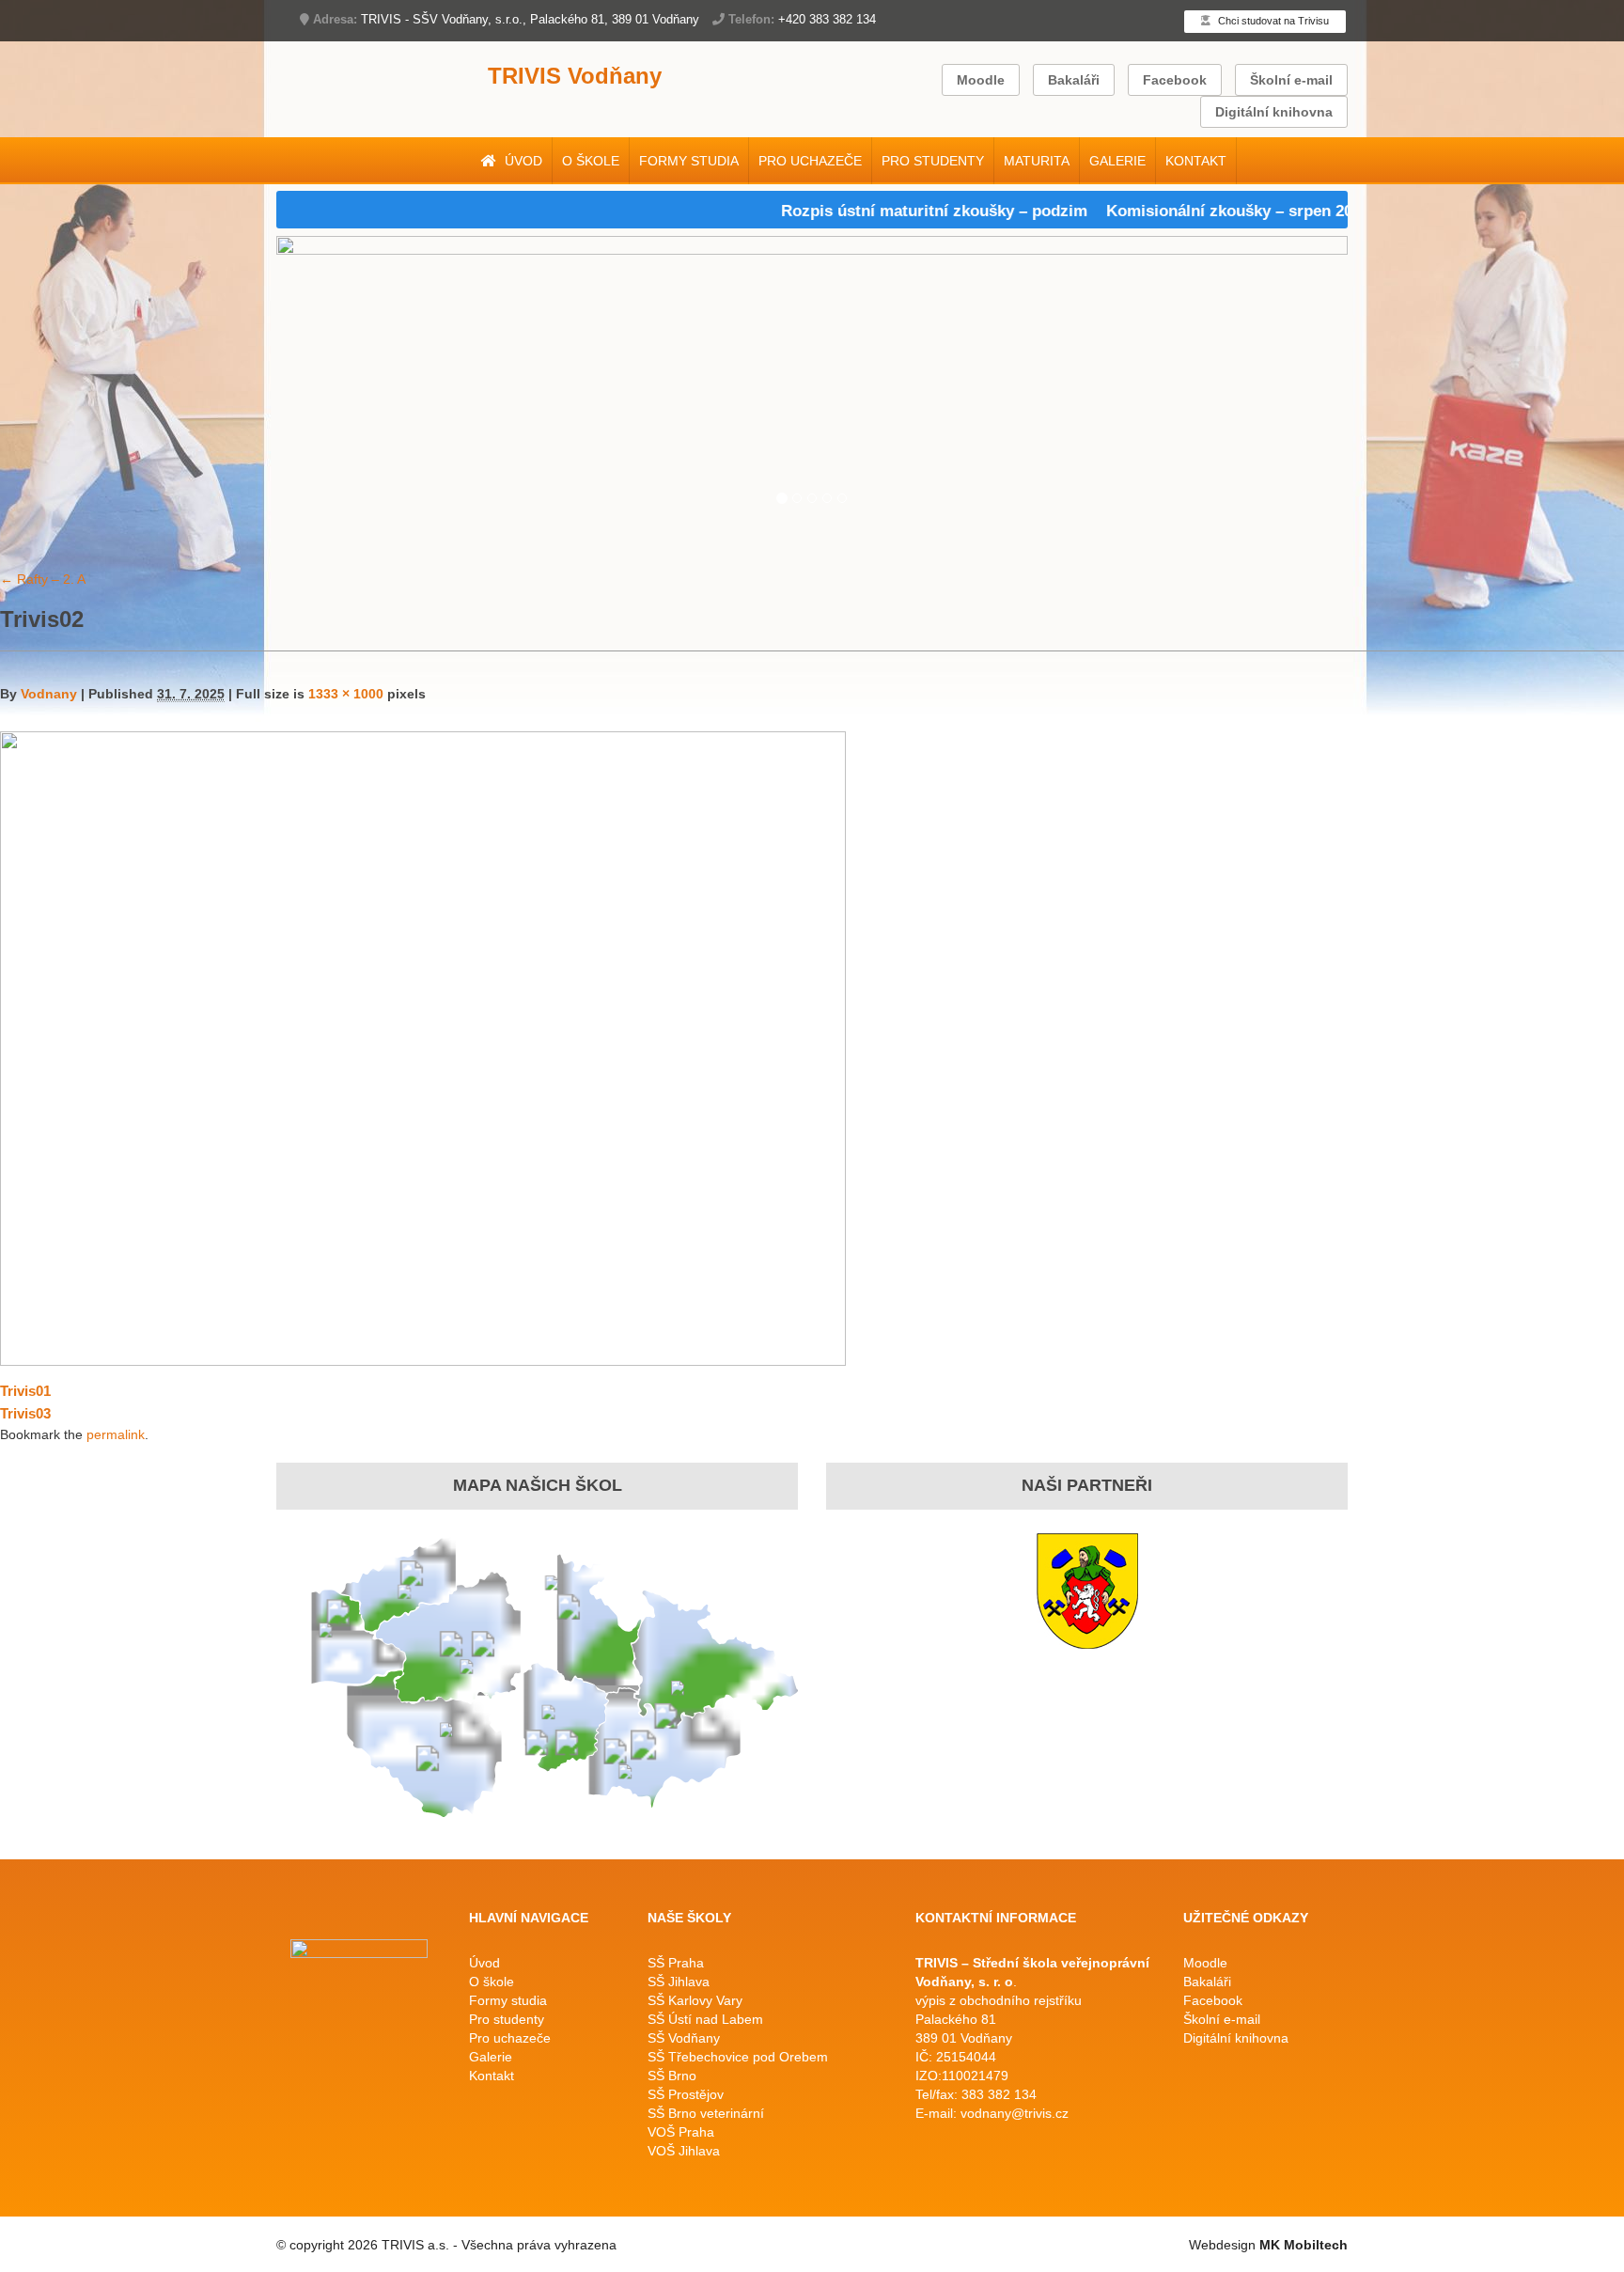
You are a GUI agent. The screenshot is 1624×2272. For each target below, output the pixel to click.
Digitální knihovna (1274, 112)
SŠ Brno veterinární (706, 2113)
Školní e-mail (1291, 80)
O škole (591, 161)
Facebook (1175, 80)
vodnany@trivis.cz (1015, 2113)
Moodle (981, 80)
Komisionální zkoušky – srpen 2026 (1192, 211)
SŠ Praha (676, 1963)
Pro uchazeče (810, 161)
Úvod (522, 161)
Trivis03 (25, 1413)
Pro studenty (933, 161)
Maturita (1037, 161)
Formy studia (689, 161)
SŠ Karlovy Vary (695, 2000)
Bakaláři (1074, 80)
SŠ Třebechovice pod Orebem (738, 2057)
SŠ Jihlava (679, 1982)
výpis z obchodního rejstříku (999, 2000)
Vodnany (49, 694)
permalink (116, 1434)
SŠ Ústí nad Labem (705, 2019)
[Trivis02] (423, 1047)
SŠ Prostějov (686, 2094)
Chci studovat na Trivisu (1272, 21)
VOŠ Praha (681, 2132)
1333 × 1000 (346, 694)
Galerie (1117, 161)
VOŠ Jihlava (684, 2151)
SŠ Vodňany (684, 2038)
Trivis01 (25, 1391)
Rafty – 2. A (43, 579)
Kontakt (1196, 161)
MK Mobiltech (1304, 2245)
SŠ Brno (672, 2076)
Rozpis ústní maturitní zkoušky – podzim (888, 211)
